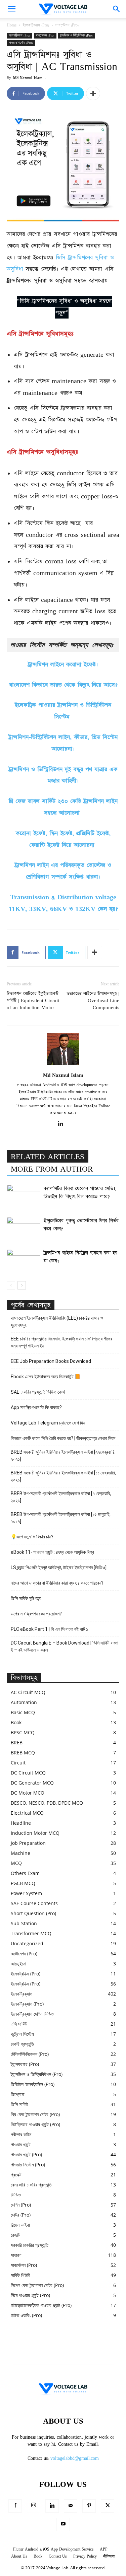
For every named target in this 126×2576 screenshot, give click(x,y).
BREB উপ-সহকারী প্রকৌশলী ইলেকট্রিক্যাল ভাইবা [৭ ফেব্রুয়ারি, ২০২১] (61, 1497)
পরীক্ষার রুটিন (21, 2134)
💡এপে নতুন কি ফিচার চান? (32, 1537)
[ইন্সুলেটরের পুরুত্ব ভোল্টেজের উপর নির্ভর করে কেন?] (24, 1228)
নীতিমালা (109, 2556)
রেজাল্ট (15, 2235)
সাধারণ (16, 2255)
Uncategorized (27, 1943)
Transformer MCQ (31, 1933)
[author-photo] (63, 1065)
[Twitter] (108, 2506)
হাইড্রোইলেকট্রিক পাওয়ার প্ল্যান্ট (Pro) (41, 2305)
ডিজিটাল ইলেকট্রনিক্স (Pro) (33, 2084)
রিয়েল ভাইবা (20, 2225)
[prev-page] (11, 1285)
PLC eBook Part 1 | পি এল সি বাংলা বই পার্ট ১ (49, 1629)
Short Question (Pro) (33, 1913)
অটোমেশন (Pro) (24, 1954)
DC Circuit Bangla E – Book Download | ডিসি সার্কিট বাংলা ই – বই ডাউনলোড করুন (65, 1646)
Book (16, 1722)
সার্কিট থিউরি (20, 2275)
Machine (20, 1853)
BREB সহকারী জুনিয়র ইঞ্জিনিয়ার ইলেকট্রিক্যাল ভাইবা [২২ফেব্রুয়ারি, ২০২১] (63, 1455)
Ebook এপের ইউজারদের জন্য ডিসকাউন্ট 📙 (46, 1377)
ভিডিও (16, 2195)
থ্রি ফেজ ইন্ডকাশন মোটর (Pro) (35, 2114)
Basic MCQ (23, 1712)
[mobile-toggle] (11, 9)
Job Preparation (28, 1843)
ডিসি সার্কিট (19, 2104)
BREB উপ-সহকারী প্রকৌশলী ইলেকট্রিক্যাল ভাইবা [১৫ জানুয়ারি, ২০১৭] (61, 1518)
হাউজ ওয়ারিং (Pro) (26, 2315)
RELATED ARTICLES (48, 1157)
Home (12, 25)
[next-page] (22, 1285)
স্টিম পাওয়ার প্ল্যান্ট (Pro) (30, 2295)
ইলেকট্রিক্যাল (22, 1994)
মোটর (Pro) (21, 2215)
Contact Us (58, 2556)
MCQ (16, 1863)
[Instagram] (34, 2506)
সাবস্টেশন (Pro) (67, 25)
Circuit (18, 1763)
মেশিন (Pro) (21, 2205)
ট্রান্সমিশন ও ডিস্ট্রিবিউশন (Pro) (76, 36)
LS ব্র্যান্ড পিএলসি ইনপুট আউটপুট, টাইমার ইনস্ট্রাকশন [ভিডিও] (59, 1568)
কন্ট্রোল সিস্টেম (22, 2034)
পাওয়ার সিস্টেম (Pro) (21, 43)
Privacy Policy (85, 2556)
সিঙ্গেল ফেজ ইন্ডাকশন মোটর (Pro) (37, 2285)
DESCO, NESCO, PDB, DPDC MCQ (47, 1803)
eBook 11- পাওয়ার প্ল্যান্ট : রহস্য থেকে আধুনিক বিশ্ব (52, 1552)
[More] (93, 93)
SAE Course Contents (34, 1903)
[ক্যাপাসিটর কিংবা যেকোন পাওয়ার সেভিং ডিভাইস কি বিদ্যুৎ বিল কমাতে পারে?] (24, 1196)
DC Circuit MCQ (28, 1773)
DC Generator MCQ (32, 1783)
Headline (21, 1823)
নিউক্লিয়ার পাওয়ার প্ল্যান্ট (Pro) (35, 2124)
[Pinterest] (89, 2506)
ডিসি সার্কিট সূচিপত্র (26, 1598)
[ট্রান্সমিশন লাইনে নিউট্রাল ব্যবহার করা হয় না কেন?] (24, 1261)
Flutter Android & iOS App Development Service (53, 2549)
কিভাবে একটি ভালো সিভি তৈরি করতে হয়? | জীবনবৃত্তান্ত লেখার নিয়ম (63, 1438)
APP (104, 2549)
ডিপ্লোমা (18, 2094)
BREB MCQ (23, 1753)
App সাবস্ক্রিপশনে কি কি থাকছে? (36, 1407)
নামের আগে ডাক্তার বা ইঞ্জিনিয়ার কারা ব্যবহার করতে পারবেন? (57, 1583)
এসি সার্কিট (19, 2024)
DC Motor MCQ (28, 1793)
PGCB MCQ (23, 1883)
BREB (17, 1743)
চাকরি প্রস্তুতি (22, 2044)
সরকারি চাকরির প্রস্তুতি (30, 2245)
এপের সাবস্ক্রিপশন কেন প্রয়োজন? (36, 1614)
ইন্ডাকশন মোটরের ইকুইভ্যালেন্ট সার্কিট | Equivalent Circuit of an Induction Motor (33, 1001)
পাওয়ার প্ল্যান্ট (21, 2144)
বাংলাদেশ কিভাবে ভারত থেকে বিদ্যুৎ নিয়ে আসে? (63, 685)
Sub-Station (24, 1923)
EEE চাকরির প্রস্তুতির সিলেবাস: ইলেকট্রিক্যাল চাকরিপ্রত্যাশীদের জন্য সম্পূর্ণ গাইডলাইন (61, 1342)
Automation (24, 1702)
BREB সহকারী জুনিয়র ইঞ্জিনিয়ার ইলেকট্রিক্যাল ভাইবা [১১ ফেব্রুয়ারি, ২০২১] (63, 1476)
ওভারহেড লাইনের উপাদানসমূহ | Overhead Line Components (93, 1001)
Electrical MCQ (27, 1813)
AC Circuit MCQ (28, 1692)
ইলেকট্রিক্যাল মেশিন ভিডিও (32, 2014)
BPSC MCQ (23, 1732)
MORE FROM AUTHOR (52, 1169)
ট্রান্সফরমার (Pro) (25, 2064)
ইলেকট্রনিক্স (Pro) (26, 1974)
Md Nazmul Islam (28, 78)
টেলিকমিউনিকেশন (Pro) (30, 2054)
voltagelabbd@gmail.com (75, 2458)
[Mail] (71, 2506)
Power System (26, 1893)
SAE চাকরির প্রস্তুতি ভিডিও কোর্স (38, 1392)
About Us (19, 2556)
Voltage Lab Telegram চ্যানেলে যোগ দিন (48, 1423)
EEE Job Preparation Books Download (51, 1361)
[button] (117, 9)
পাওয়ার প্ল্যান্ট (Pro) (26, 2154)
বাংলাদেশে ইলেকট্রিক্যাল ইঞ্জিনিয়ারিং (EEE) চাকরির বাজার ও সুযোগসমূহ (57, 1321)
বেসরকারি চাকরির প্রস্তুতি (31, 2185)
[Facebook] (15, 2506)
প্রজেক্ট (16, 2175)
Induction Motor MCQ (35, 1833)
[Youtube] (63, 2524)
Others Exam (25, 1873)
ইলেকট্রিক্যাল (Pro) (36, 25)
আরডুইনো (18, 1964)
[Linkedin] (63, 1124)
